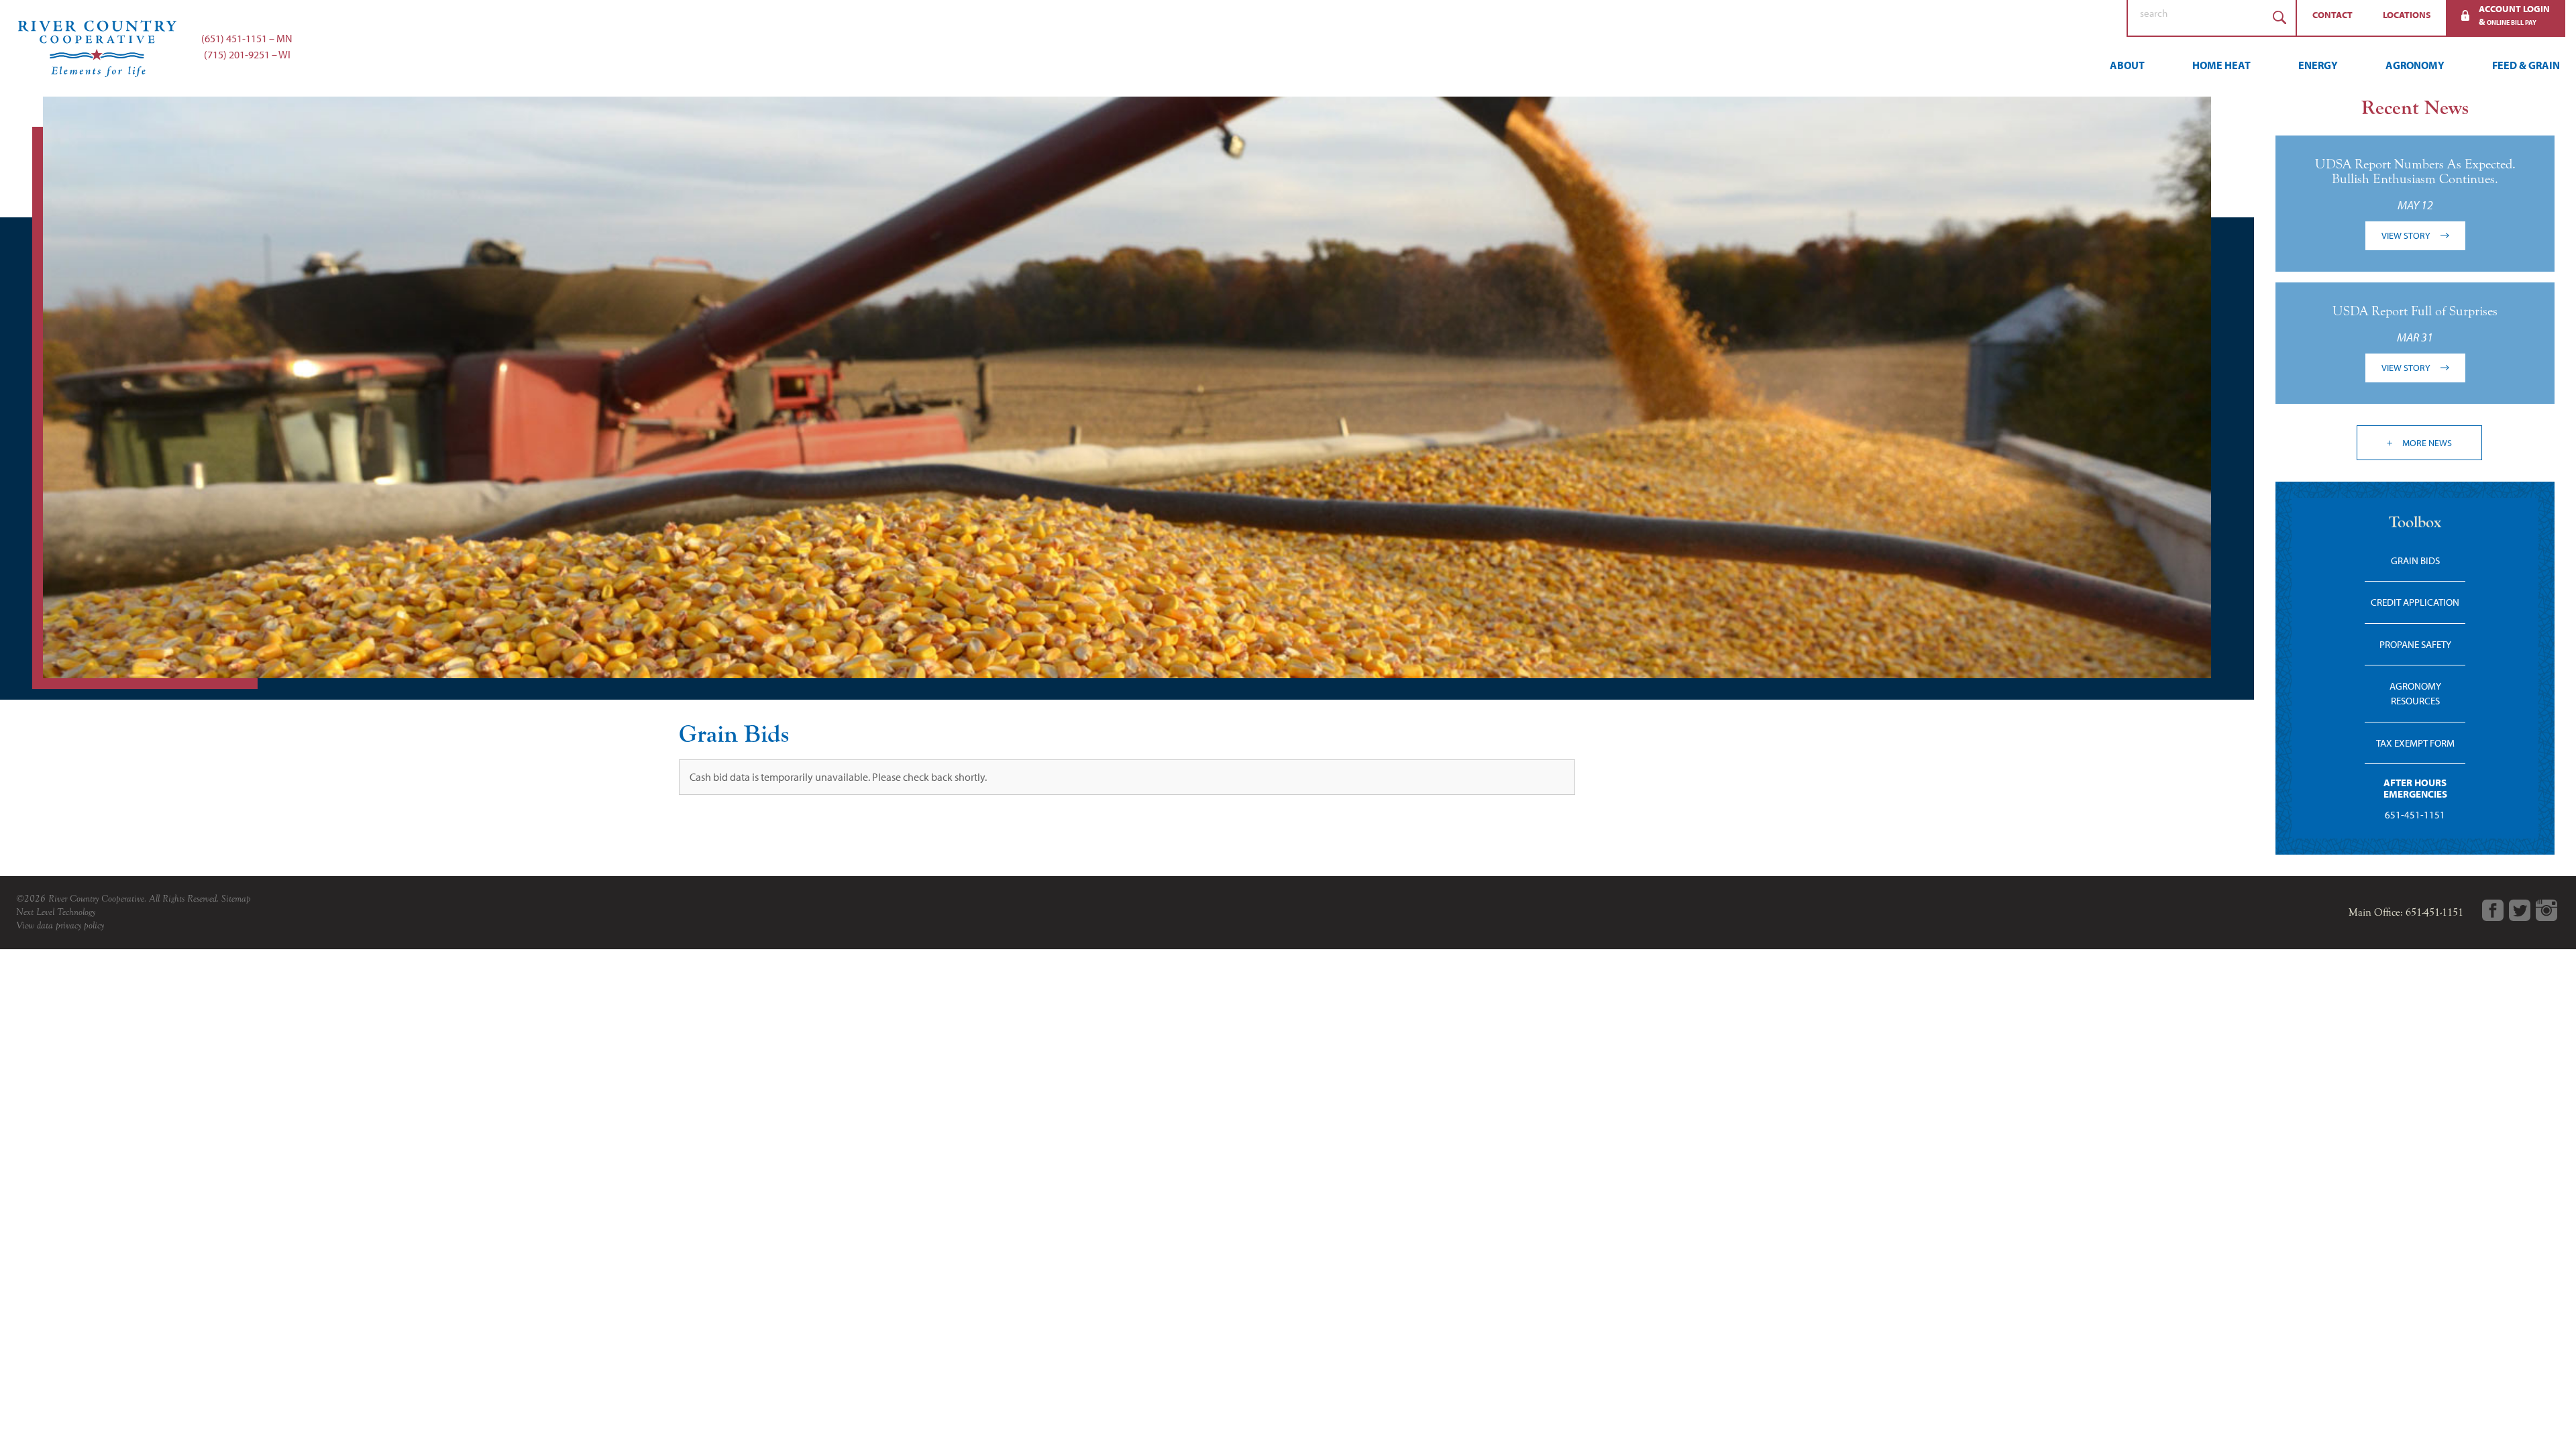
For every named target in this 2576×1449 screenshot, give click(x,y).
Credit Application (2415, 602)
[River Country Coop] (1288, 48)
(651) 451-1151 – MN (247, 38)
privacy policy (80, 925)
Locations (2407, 15)
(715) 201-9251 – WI (247, 54)
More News (2426, 443)
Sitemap (236, 899)
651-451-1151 (2415, 815)
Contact (2332, 15)
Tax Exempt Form (2415, 743)
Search (2279, 18)
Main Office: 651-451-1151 (2406, 912)
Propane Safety (2415, 644)
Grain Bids (2415, 560)
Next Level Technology (56, 912)
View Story (2407, 235)
